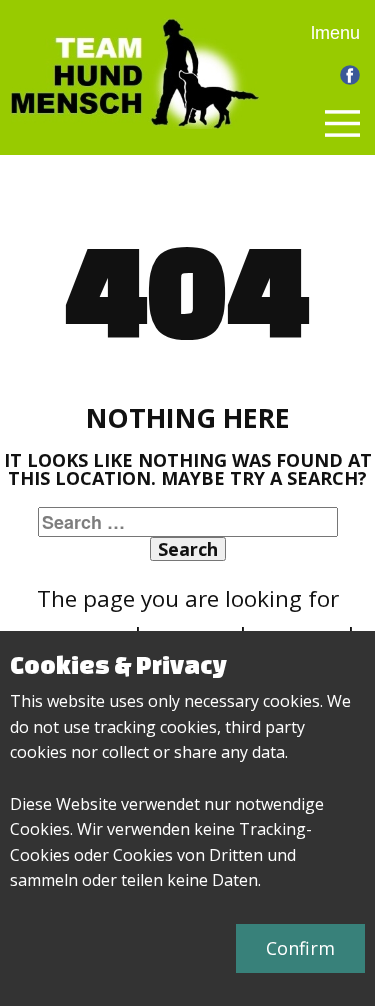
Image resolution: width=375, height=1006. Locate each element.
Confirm (300, 948)
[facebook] (350, 75)
